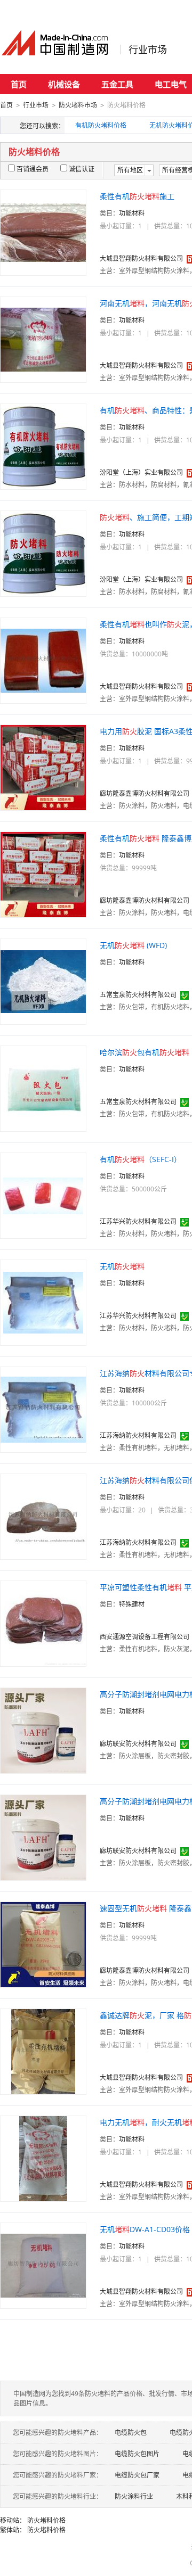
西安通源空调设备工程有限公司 (145, 1637)
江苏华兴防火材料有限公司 (138, 1221)
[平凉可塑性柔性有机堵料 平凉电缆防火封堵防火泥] (43, 1623)
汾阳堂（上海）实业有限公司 (141, 472)
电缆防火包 (131, 2433)
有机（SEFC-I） (141, 1159)
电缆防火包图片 (137, 2454)
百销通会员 (33, 169)
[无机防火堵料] (43, 1302)
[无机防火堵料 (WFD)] (43, 981)
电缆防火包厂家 (137, 2475)
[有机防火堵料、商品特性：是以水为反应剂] (43, 446)
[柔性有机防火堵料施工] (43, 232)
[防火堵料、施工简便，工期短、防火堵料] (43, 553)
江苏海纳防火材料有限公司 (138, 1435)
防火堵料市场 (78, 105)
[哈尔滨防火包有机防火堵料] (43, 1088)
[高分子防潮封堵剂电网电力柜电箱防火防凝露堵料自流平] (43, 1730)
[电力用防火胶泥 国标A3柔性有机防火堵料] (43, 767)
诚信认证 (82, 169)
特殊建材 (132, 1604)
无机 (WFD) (133, 945)
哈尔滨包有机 (145, 1052)
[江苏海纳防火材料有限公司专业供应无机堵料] (43, 1409)
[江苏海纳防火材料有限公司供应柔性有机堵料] (43, 1516)
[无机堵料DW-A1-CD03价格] (43, 2265)
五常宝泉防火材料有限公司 (138, 995)
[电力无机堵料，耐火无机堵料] (43, 2158)
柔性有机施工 (137, 196)
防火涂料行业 (134, 2496)
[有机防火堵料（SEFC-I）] (43, 1195)
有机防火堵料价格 (101, 125)
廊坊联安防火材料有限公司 (138, 1744)
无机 (122, 1266)
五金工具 (117, 84)
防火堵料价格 (46, 2520)
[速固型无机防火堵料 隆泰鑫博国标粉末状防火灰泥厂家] (43, 1944)
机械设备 (64, 84)
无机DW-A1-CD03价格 (145, 2229)
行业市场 (148, 50)
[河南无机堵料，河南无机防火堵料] (43, 339)
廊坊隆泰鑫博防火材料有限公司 (145, 793)
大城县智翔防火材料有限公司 (141, 258)
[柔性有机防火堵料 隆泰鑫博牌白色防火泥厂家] (43, 874)
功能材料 (132, 213)
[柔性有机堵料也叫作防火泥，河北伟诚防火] (43, 660)
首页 (19, 84)
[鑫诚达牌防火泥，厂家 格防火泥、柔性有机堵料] (43, 2051)
